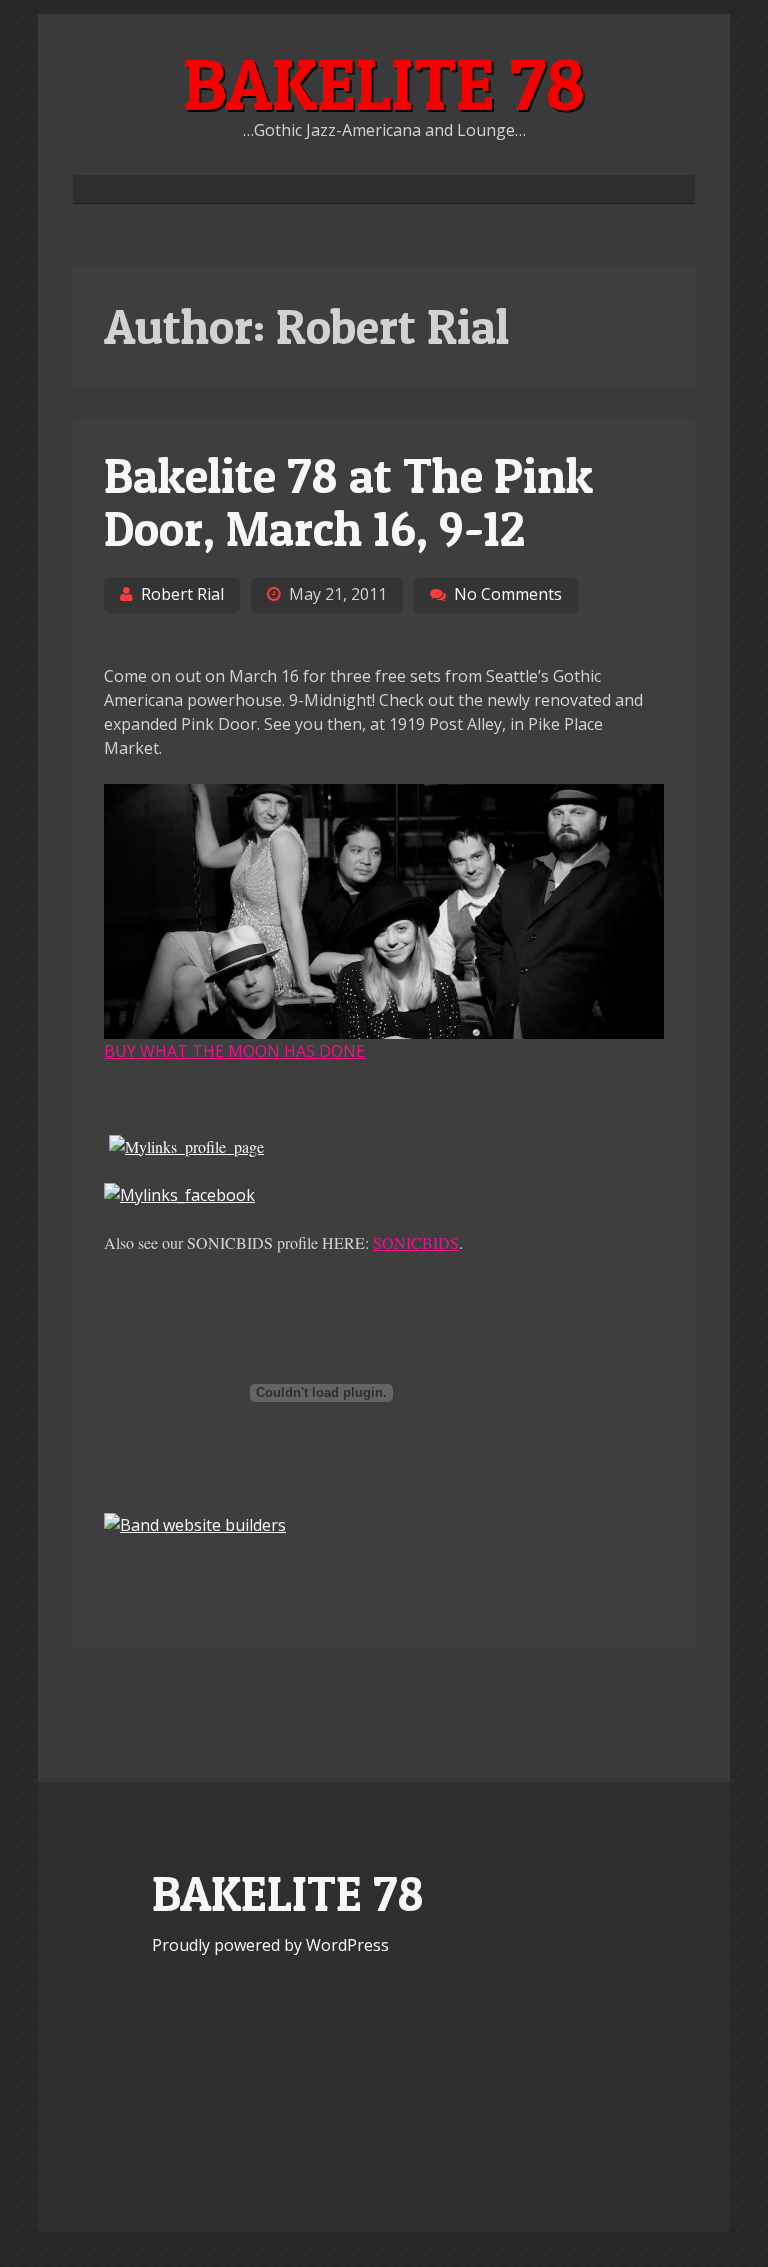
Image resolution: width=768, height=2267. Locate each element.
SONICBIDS (416, 1242)
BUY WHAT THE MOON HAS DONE (234, 1051)
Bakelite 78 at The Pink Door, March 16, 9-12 (348, 502)
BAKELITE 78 (384, 84)
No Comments (508, 594)
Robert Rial (182, 594)
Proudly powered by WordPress (270, 1945)
